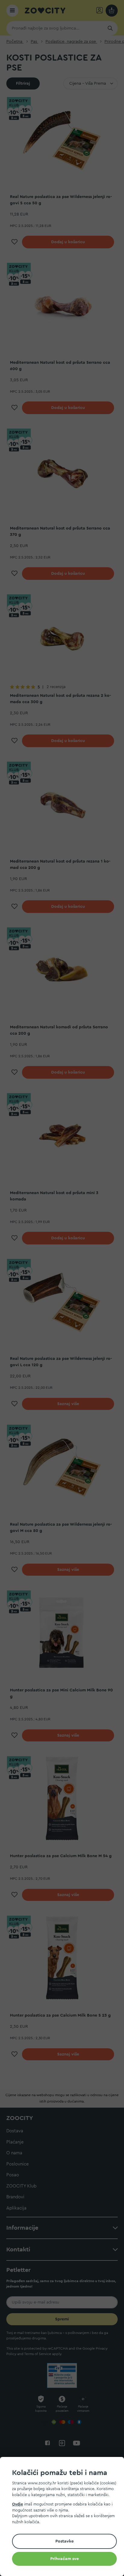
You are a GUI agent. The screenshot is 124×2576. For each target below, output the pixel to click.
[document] (64, 2517)
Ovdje (17, 2504)
